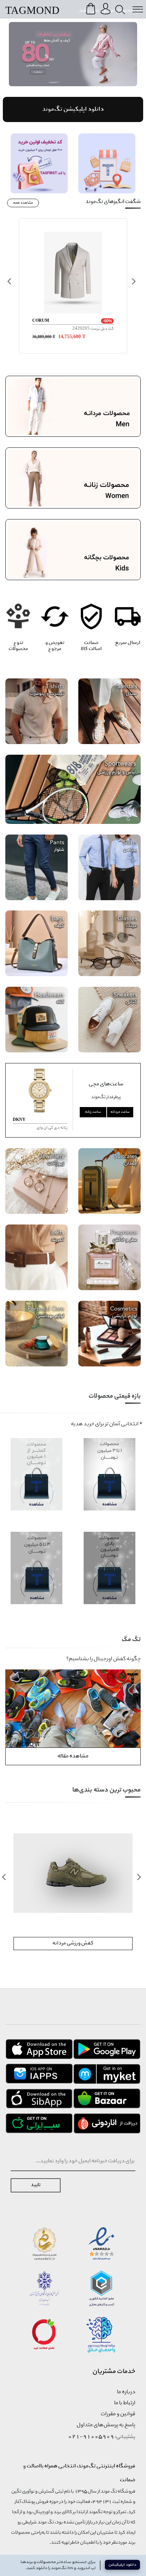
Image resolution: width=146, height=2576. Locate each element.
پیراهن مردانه (73, 1943)
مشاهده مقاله (73, 1756)
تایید (36, 2185)
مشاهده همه (23, 203)
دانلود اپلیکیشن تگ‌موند (73, 109)
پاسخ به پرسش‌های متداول (106, 2425)
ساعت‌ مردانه (120, 1112)
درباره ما (126, 2392)
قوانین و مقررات (118, 2414)
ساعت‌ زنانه (93, 1112)
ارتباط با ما (125, 2403)
